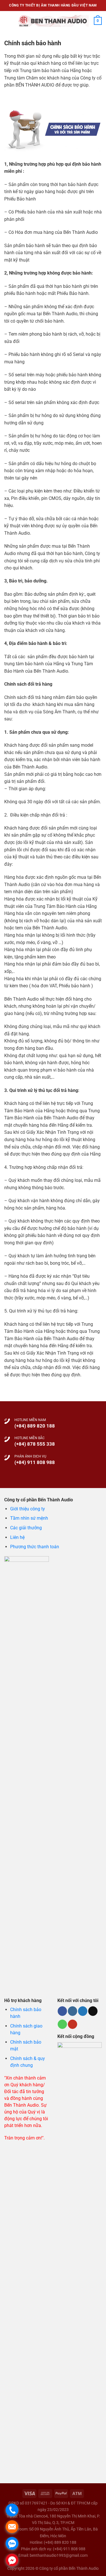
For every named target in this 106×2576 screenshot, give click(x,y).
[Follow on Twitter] (83, 2011)
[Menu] (8, 21)
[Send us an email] (93, 2011)
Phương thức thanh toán (35, 1547)
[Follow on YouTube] (73, 2024)
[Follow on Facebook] (62, 2011)
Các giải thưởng (26, 1528)
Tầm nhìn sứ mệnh (29, 1518)
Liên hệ (17, 1537)
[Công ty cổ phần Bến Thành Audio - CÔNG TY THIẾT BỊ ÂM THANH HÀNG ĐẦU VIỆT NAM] (53, 21)
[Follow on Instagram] (73, 2011)
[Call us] (62, 2024)
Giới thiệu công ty (28, 1509)
